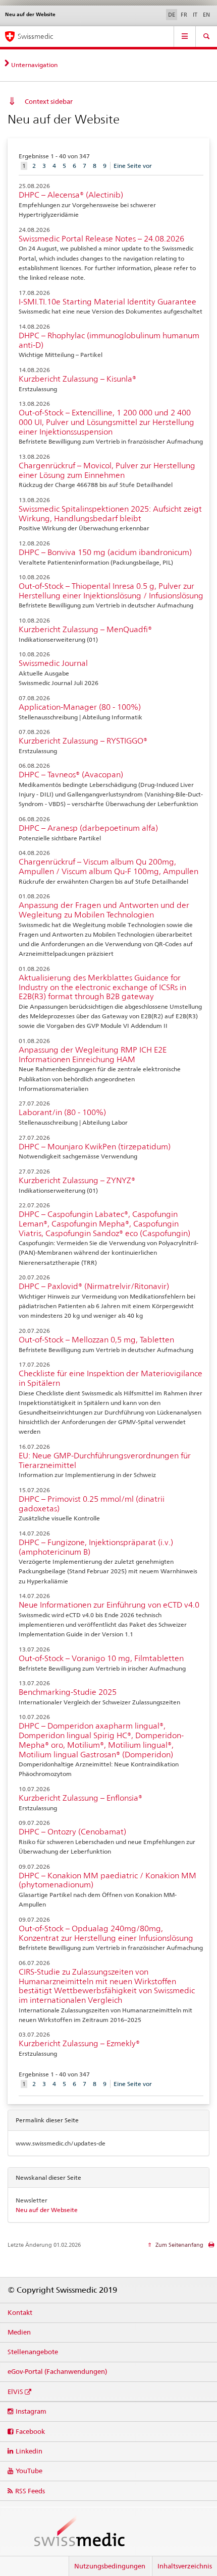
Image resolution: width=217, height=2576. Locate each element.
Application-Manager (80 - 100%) (80, 707)
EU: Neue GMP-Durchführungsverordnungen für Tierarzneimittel (105, 1460)
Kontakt (20, 2312)
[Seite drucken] (211, 2247)
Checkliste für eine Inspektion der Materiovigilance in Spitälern (111, 1378)
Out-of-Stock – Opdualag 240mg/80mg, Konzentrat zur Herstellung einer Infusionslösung (106, 1933)
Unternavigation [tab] (34, 65)
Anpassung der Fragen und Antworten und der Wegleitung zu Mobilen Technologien (104, 910)
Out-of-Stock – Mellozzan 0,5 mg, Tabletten (96, 1340)
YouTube (29, 2471)
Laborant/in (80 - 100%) (62, 1112)
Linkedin (29, 2451)
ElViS (15, 2391)
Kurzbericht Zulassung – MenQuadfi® (85, 629)
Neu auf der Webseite (47, 2210)
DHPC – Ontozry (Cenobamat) (72, 1832)
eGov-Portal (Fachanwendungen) (57, 2371)
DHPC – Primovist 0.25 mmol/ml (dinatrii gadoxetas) (92, 1504)
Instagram (31, 2411)
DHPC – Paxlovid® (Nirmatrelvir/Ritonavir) (94, 1286)
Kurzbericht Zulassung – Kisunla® (77, 379)
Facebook (30, 2431)
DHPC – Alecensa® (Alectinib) (71, 195)
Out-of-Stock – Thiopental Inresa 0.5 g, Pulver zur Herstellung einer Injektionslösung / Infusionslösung (111, 591)
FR (184, 15)
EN (206, 15)
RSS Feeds (30, 2491)
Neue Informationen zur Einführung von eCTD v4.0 (109, 1605)
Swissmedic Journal (53, 663)
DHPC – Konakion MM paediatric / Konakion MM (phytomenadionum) (107, 1880)
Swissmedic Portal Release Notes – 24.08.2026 (101, 239)
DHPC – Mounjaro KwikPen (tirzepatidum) (95, 1147)
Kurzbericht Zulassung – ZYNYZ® (77, 1180)
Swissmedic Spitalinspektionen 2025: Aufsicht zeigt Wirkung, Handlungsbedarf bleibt (110, 514)
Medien (19, 2332)
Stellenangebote (33, 2352)
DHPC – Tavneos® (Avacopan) (71, 775)
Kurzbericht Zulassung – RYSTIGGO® (83, 741)
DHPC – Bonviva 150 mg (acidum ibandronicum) (105, 552)
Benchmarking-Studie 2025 (68, 1692)
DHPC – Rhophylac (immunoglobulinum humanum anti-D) (109, 340)
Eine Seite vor (133, 166)
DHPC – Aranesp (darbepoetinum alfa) (88, 828)
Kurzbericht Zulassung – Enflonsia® (80, 1798)
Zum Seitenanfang (179, 2245)
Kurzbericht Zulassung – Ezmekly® (79, 2043)
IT (195, 15)
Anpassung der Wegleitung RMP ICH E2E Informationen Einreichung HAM (93, 1055)
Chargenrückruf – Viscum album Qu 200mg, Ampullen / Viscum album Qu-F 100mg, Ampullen (108, 867)
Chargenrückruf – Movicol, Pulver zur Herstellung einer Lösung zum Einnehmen (107, 470)
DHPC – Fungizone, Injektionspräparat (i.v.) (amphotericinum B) (96, 1547)
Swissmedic (35, 36)
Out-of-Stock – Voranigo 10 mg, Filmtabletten (101, 1658)
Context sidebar (49, 101)
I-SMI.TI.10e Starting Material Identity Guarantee (107, 302)
